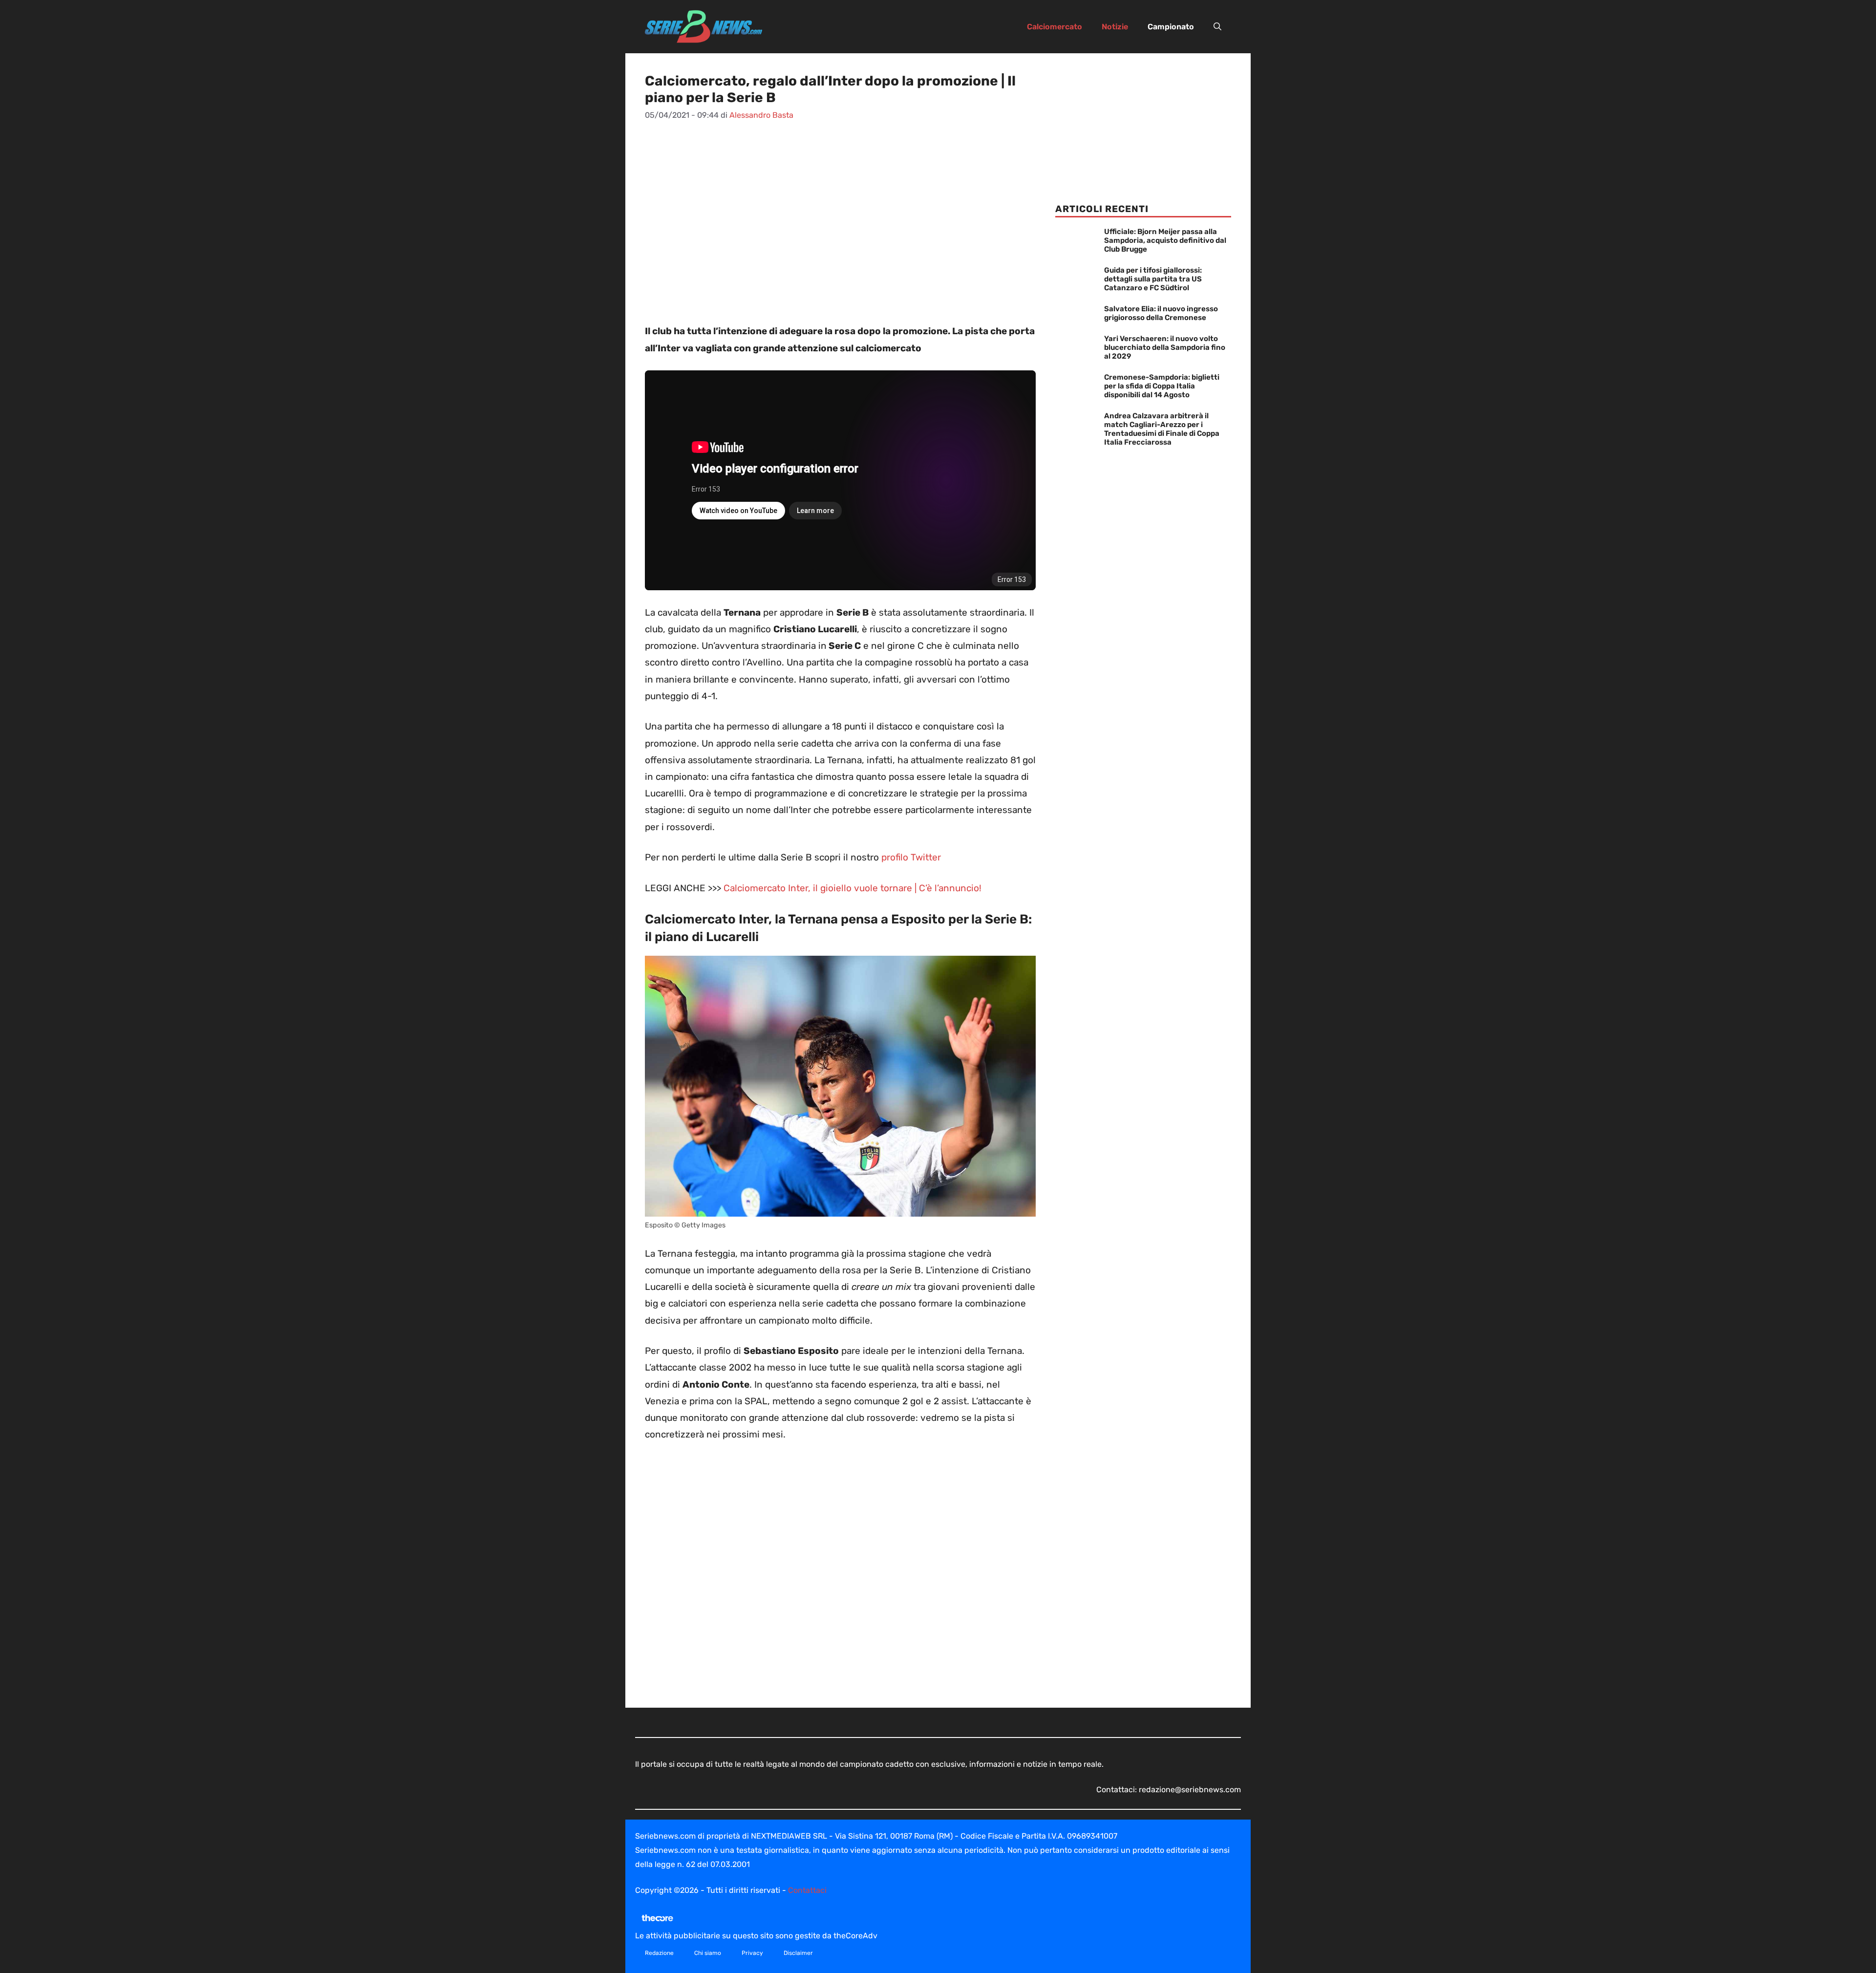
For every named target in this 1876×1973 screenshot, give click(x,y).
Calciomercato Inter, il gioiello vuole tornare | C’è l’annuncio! (853, 888)
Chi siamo (708, 1953)
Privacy (752, 1953)
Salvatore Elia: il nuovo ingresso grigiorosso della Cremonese (1161, 313)
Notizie (1115, 27)
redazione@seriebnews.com (1190, 1790)
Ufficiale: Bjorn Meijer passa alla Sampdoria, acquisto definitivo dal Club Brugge (1165, 240)
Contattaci (807, 1890)
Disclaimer (798, 1953)
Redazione (659, 1953)
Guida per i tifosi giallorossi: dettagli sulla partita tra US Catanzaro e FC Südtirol (1153, 279)
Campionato (1171, 27)
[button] (1217, 27)
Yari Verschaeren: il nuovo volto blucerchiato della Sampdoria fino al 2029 (1165, 347)
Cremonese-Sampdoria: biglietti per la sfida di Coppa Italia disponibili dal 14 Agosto (1162, 386)
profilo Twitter (910, 857)
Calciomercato (1055, 27)
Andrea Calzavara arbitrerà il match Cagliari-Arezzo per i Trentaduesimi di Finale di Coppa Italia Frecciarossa (1162, 429)
